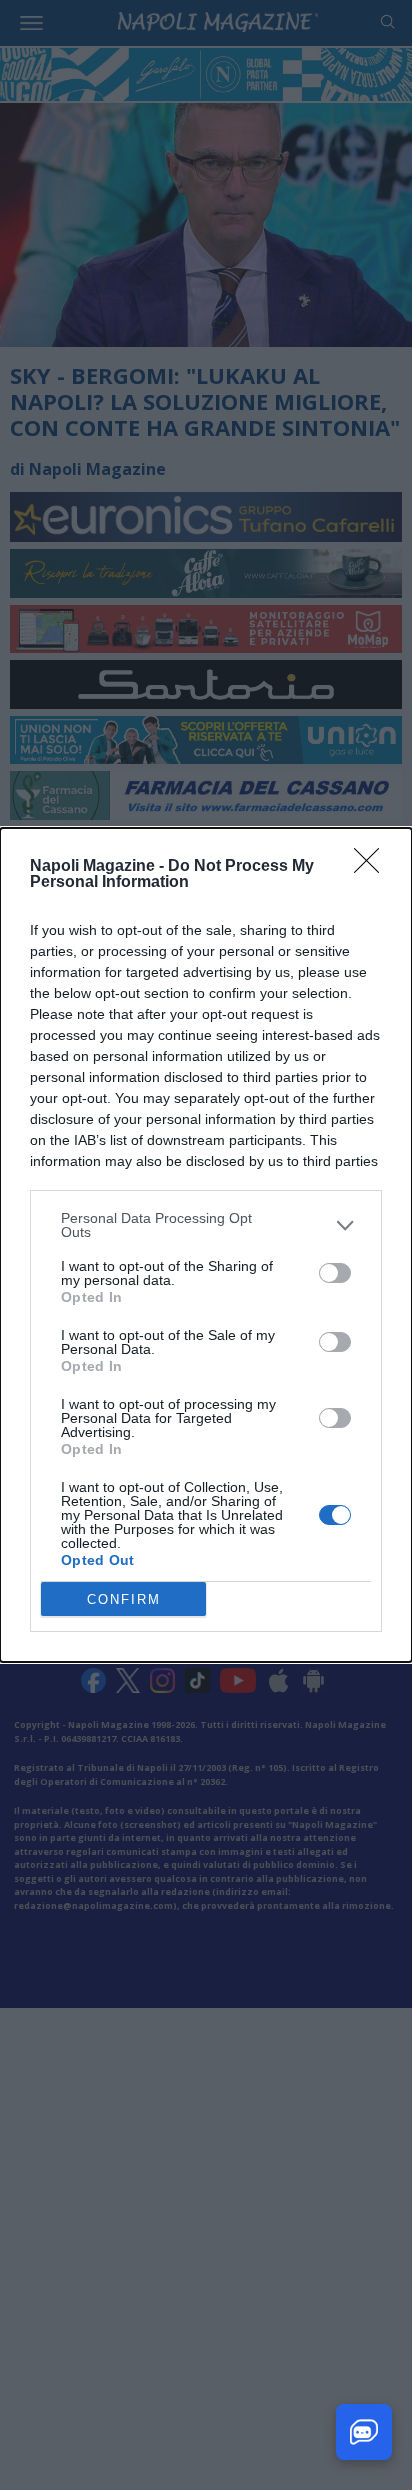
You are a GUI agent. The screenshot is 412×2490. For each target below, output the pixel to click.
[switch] (335, 1273)
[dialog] (206, 1245)
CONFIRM (124, 1599)
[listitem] (206, 1225)
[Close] (373, 867)
